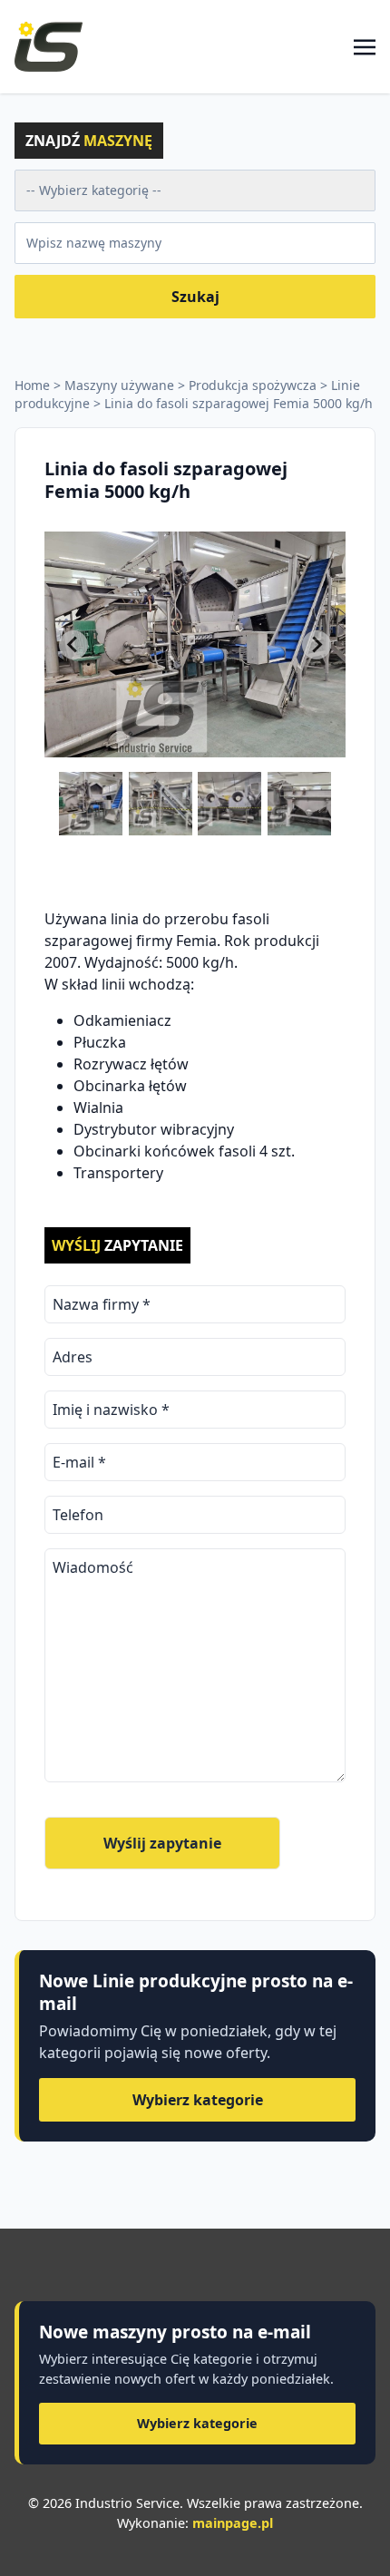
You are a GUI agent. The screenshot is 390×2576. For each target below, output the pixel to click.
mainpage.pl (233, 2523)
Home (32, 385)
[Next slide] (317, 645)
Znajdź (89, 141)
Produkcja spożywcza (253, 385)
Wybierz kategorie (198, 2100)
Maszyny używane (119, 385)
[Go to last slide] (73, 645)
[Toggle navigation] (365, 46)
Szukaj (195, 297)
